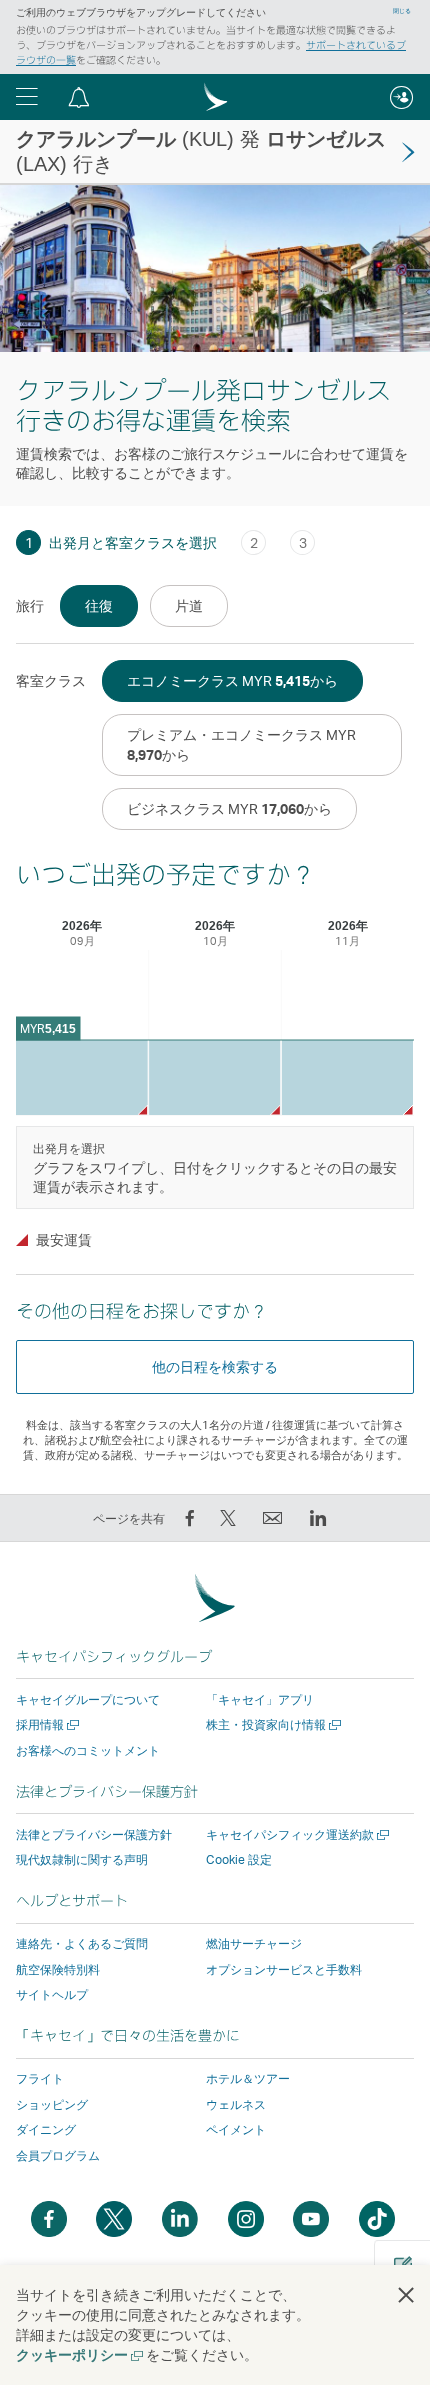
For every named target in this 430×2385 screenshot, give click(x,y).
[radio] (99, 606)
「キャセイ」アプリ (260, 1699)
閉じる (402, 11)
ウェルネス (236, 2104)
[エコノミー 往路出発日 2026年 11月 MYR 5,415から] (347, 1077)
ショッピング (52, 2104)
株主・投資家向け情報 (271, 1724)
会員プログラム (58, 2155)
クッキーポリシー (78, 2354)
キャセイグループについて (88, 1699)
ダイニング (46, 2129)
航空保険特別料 (58, 1969)
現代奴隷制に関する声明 (82, 1859)
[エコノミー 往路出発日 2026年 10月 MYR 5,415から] (215, 1077)
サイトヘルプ (52, 1994)
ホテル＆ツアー (248, 2078)
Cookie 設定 (239, 1860)
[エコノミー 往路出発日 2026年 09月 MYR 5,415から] (82, 1077)
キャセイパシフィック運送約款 (295, 1834)
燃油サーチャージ (254, 1943)
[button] (27, 97)
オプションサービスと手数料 (284, 1969)
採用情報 (45, 1724)
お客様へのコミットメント (88, 1750)
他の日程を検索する (215, 1366)
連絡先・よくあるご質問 (82, 1943)
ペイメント (236, 2129)
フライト (40, 2078)
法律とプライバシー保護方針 (94, 1834)
